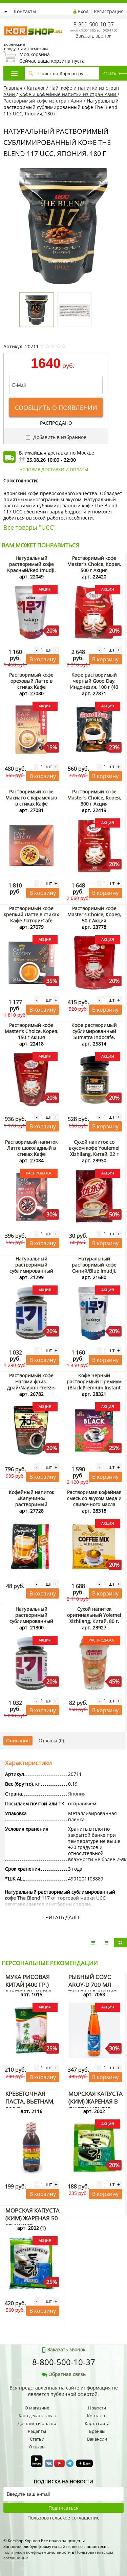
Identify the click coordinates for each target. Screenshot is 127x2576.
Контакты (25, 11)
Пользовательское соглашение (63, 2518)
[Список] (93, 1942)
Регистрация (109, 11)
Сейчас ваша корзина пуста (52, 58)
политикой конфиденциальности (37, 2552)
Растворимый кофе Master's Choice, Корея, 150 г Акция (31, 1031)
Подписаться (63, 2508)
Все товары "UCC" (29, 527)
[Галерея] (107, 1942)
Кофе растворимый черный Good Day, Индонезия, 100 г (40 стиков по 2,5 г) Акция (94, 684)
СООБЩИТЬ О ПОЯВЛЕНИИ (56, 408)
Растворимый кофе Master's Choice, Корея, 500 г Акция (94, 564)
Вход (83, 11)
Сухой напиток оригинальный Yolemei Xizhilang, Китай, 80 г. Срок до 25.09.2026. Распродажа (94, 1621)
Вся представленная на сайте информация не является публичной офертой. (64, 2391)
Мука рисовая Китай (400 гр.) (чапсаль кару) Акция (28, 1988)
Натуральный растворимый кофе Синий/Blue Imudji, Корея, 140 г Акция (94, 1268)
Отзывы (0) (51, 1741)
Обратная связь (67, 2374)
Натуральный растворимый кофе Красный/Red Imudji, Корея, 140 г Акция (31, 567)
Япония (77, 1794)
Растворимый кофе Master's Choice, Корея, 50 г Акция (94, 914)
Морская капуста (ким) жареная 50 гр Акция (33, 2218)
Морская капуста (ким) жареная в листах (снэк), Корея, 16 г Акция (96, 2105)
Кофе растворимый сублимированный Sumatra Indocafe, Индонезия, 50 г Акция (94, 1034)
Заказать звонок (93, 36)
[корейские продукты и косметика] (7, 22)
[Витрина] (120, 1942)
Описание (18, 1741)
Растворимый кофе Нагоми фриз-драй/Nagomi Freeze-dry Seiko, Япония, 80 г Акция (31, 1388)
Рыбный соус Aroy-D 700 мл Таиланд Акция (93, 1985)
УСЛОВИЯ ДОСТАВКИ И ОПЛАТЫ (54, 469)
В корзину (43, 659)
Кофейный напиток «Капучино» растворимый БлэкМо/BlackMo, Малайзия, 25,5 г (31, 1504)
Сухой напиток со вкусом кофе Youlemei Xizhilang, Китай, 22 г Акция (94, 1151)
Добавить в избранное (59, 437)
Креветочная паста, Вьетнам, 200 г (30, 2101)
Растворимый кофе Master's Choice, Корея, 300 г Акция (94, 798)
